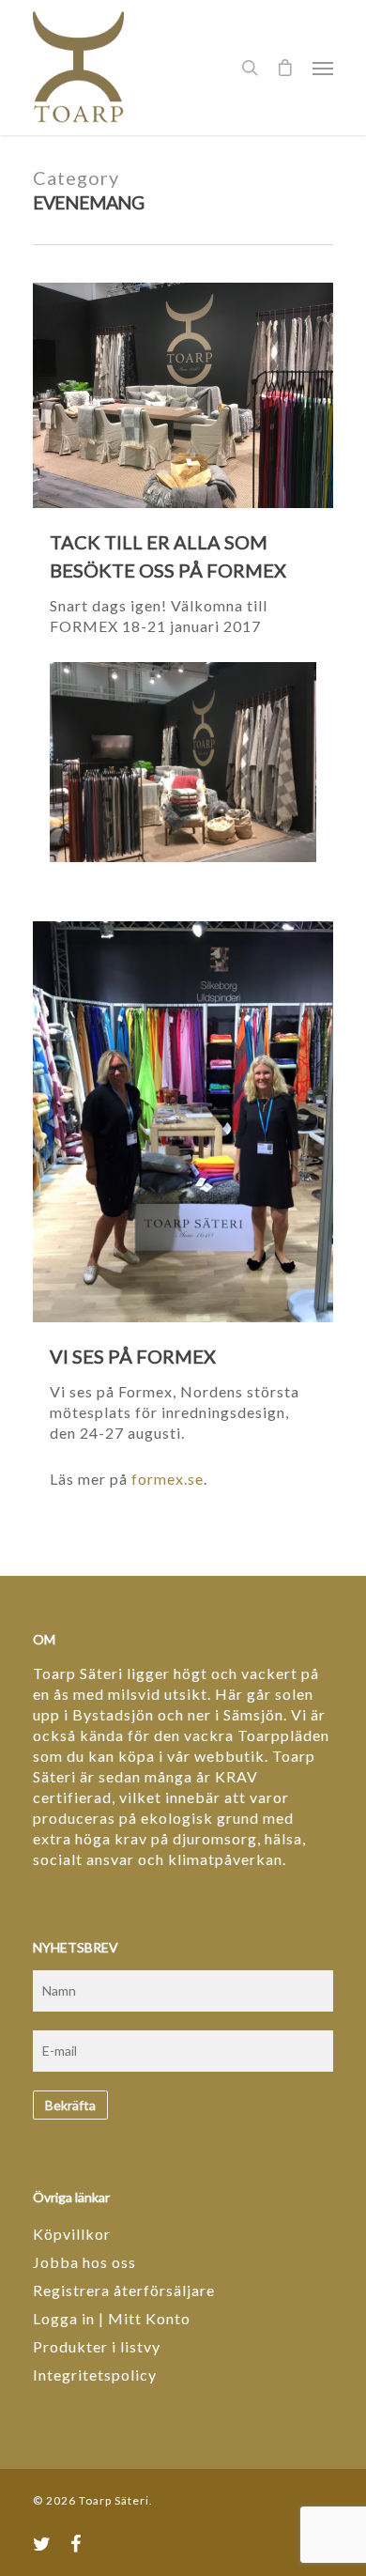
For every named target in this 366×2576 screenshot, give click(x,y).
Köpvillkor (72, 2234)
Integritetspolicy (95, 2375)
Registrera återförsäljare (124, 2290)
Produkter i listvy (97, 2346)
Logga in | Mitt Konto (112, 2318)
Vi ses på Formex (133, 1356)
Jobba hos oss (84, 2262)
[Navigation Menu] (323, 68)
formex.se (168, 1479)
